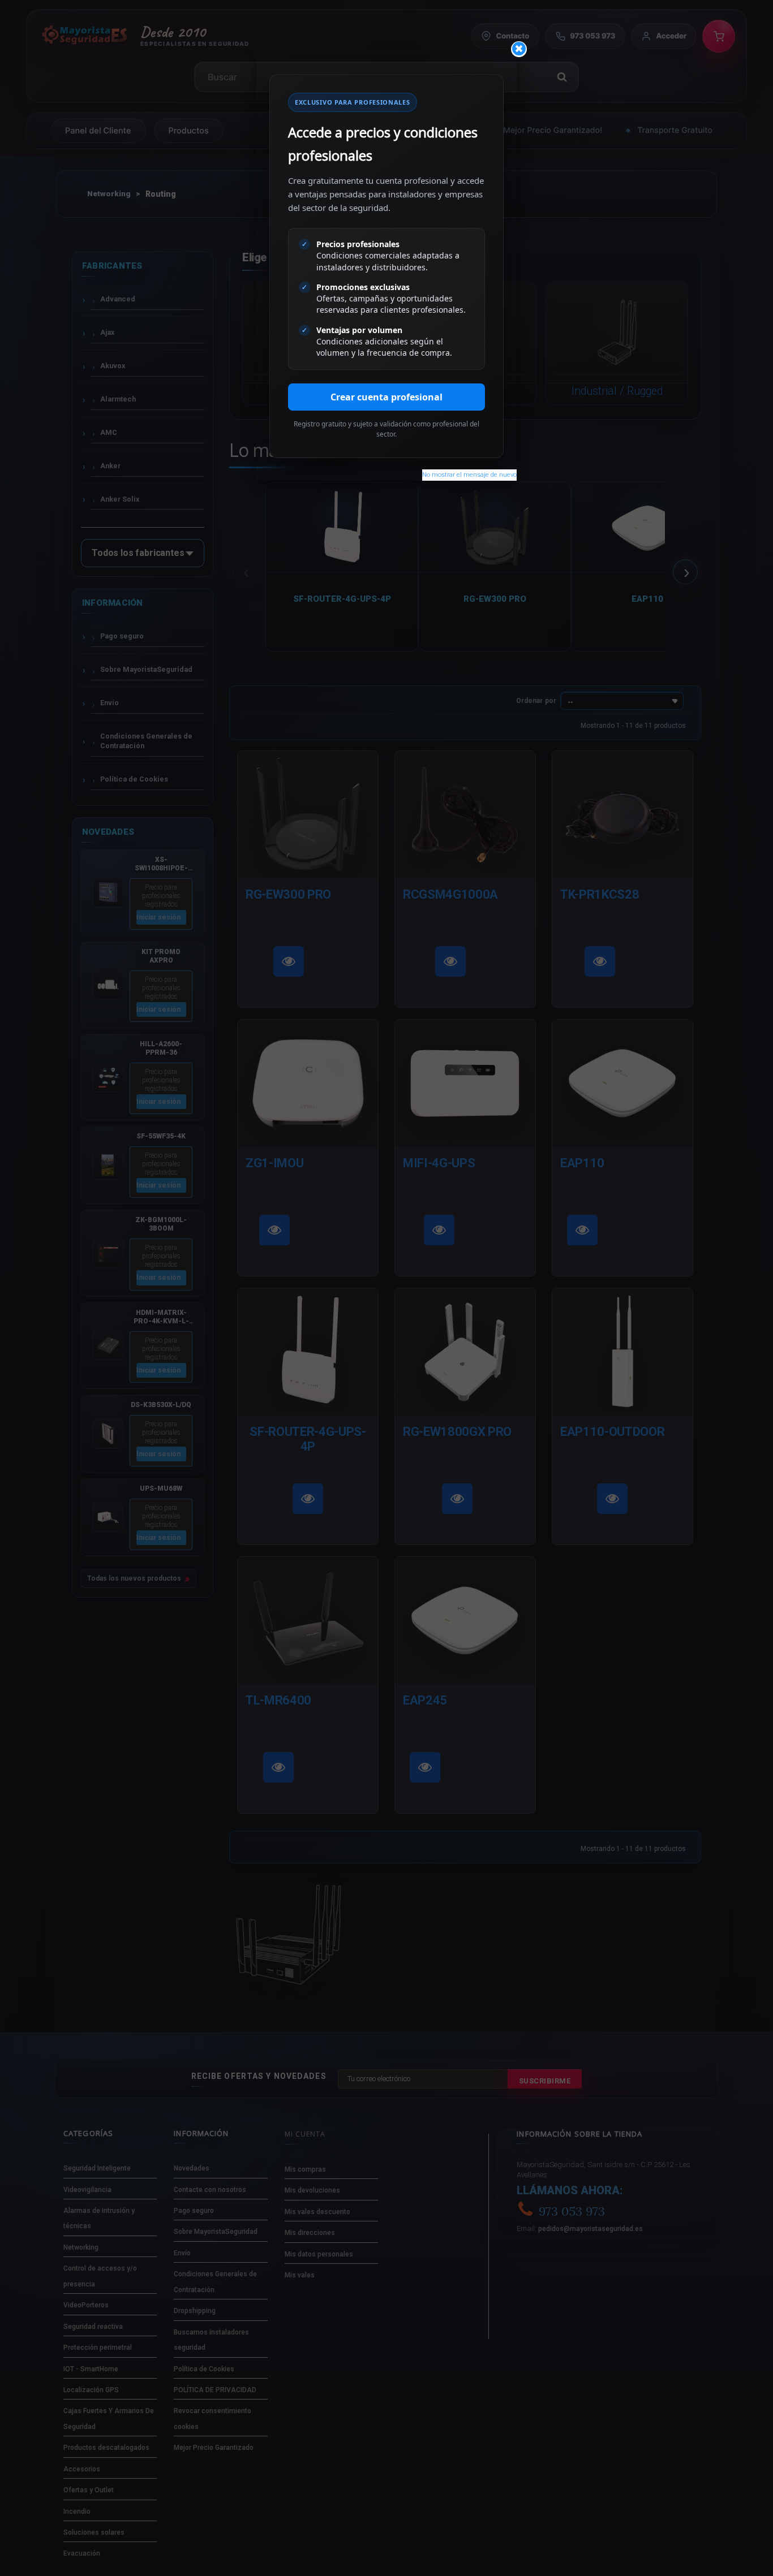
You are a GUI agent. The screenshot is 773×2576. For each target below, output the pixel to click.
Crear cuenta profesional (386, 397)
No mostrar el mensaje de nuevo (469, 475)
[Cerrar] (519, 49)
